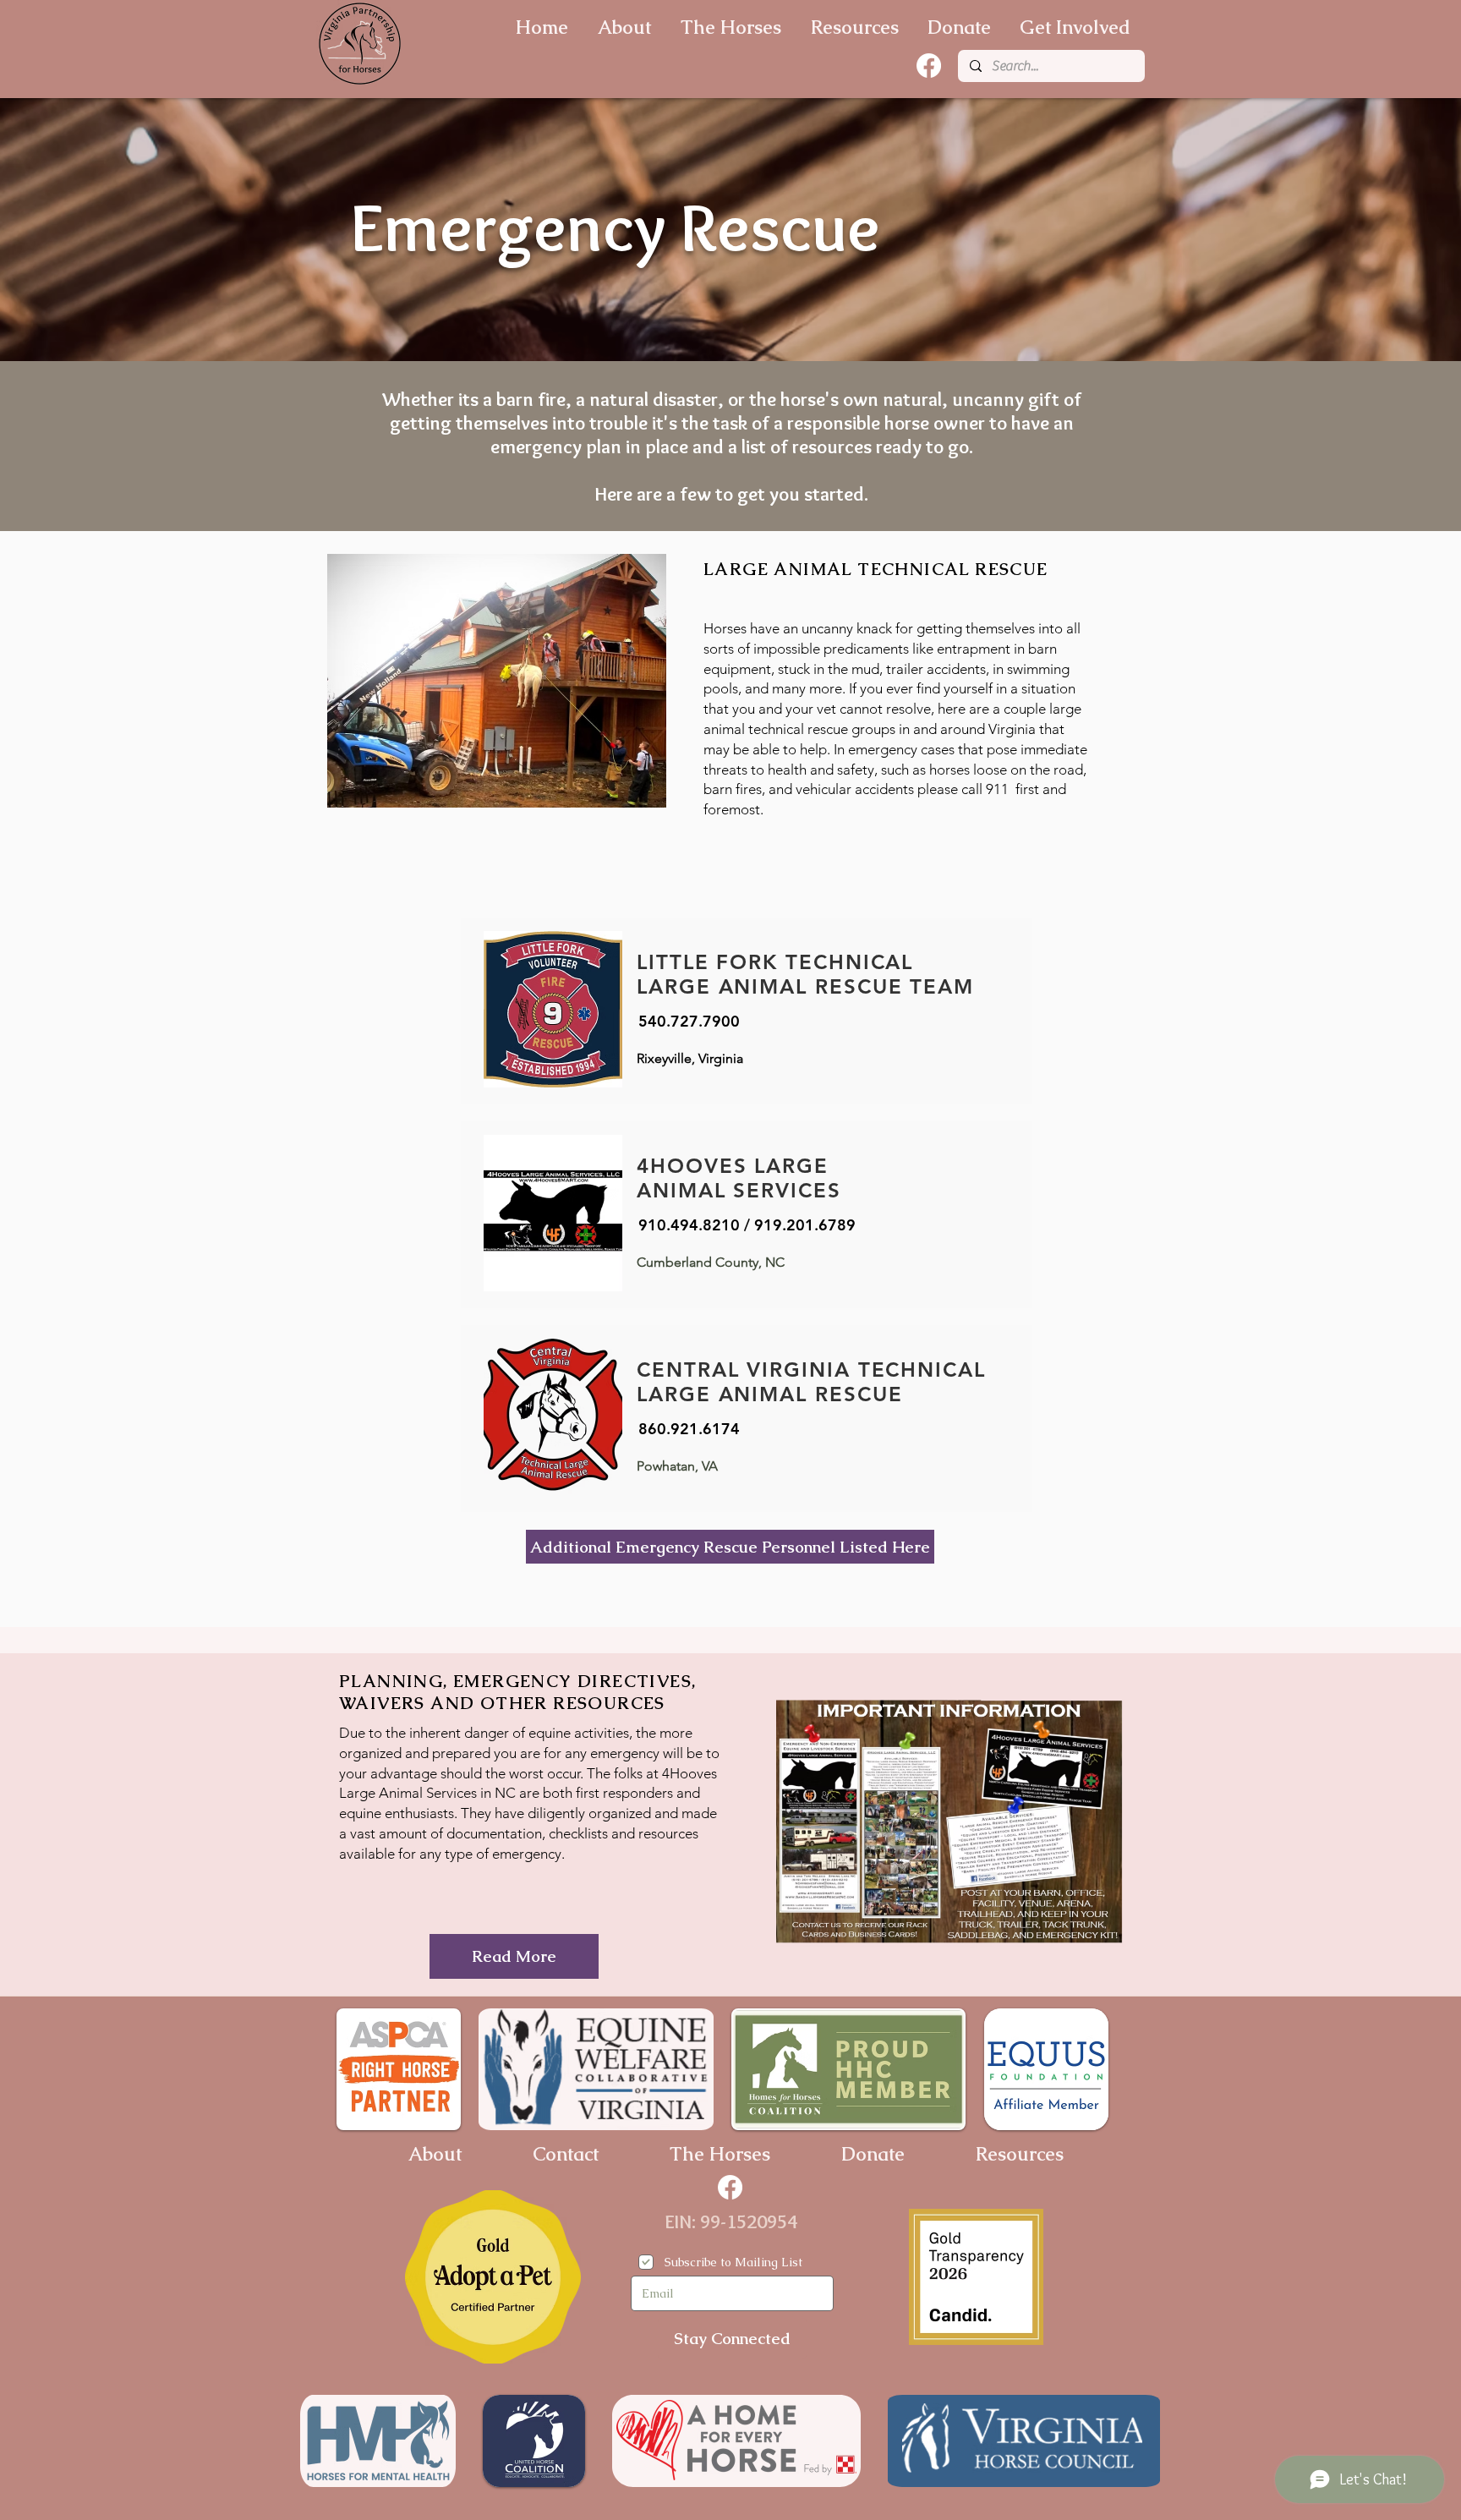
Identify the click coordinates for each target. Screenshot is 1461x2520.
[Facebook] (929, 66)
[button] (497, 681)
